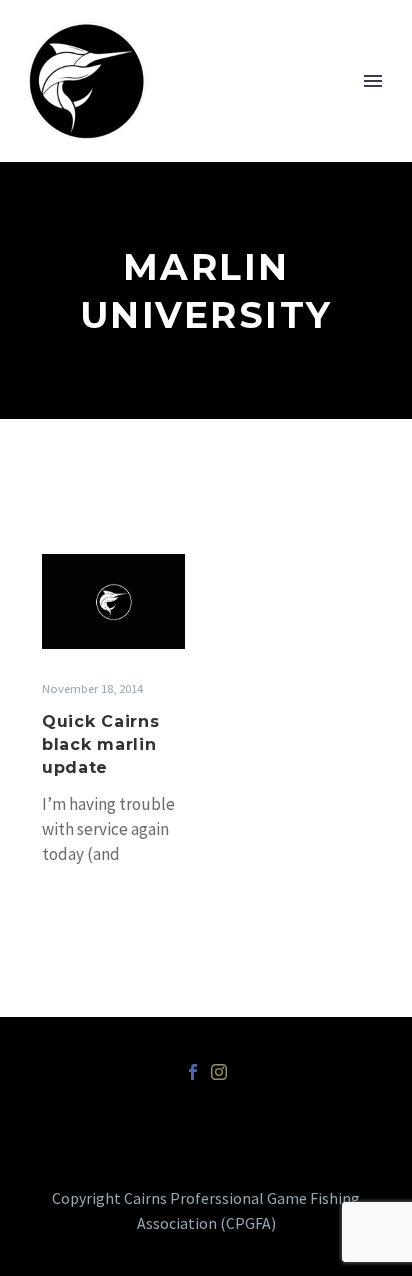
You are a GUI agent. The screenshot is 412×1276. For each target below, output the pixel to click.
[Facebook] (193, 1072)
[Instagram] (219, 1072)
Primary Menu (373, 81)
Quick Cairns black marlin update (100, 744)
